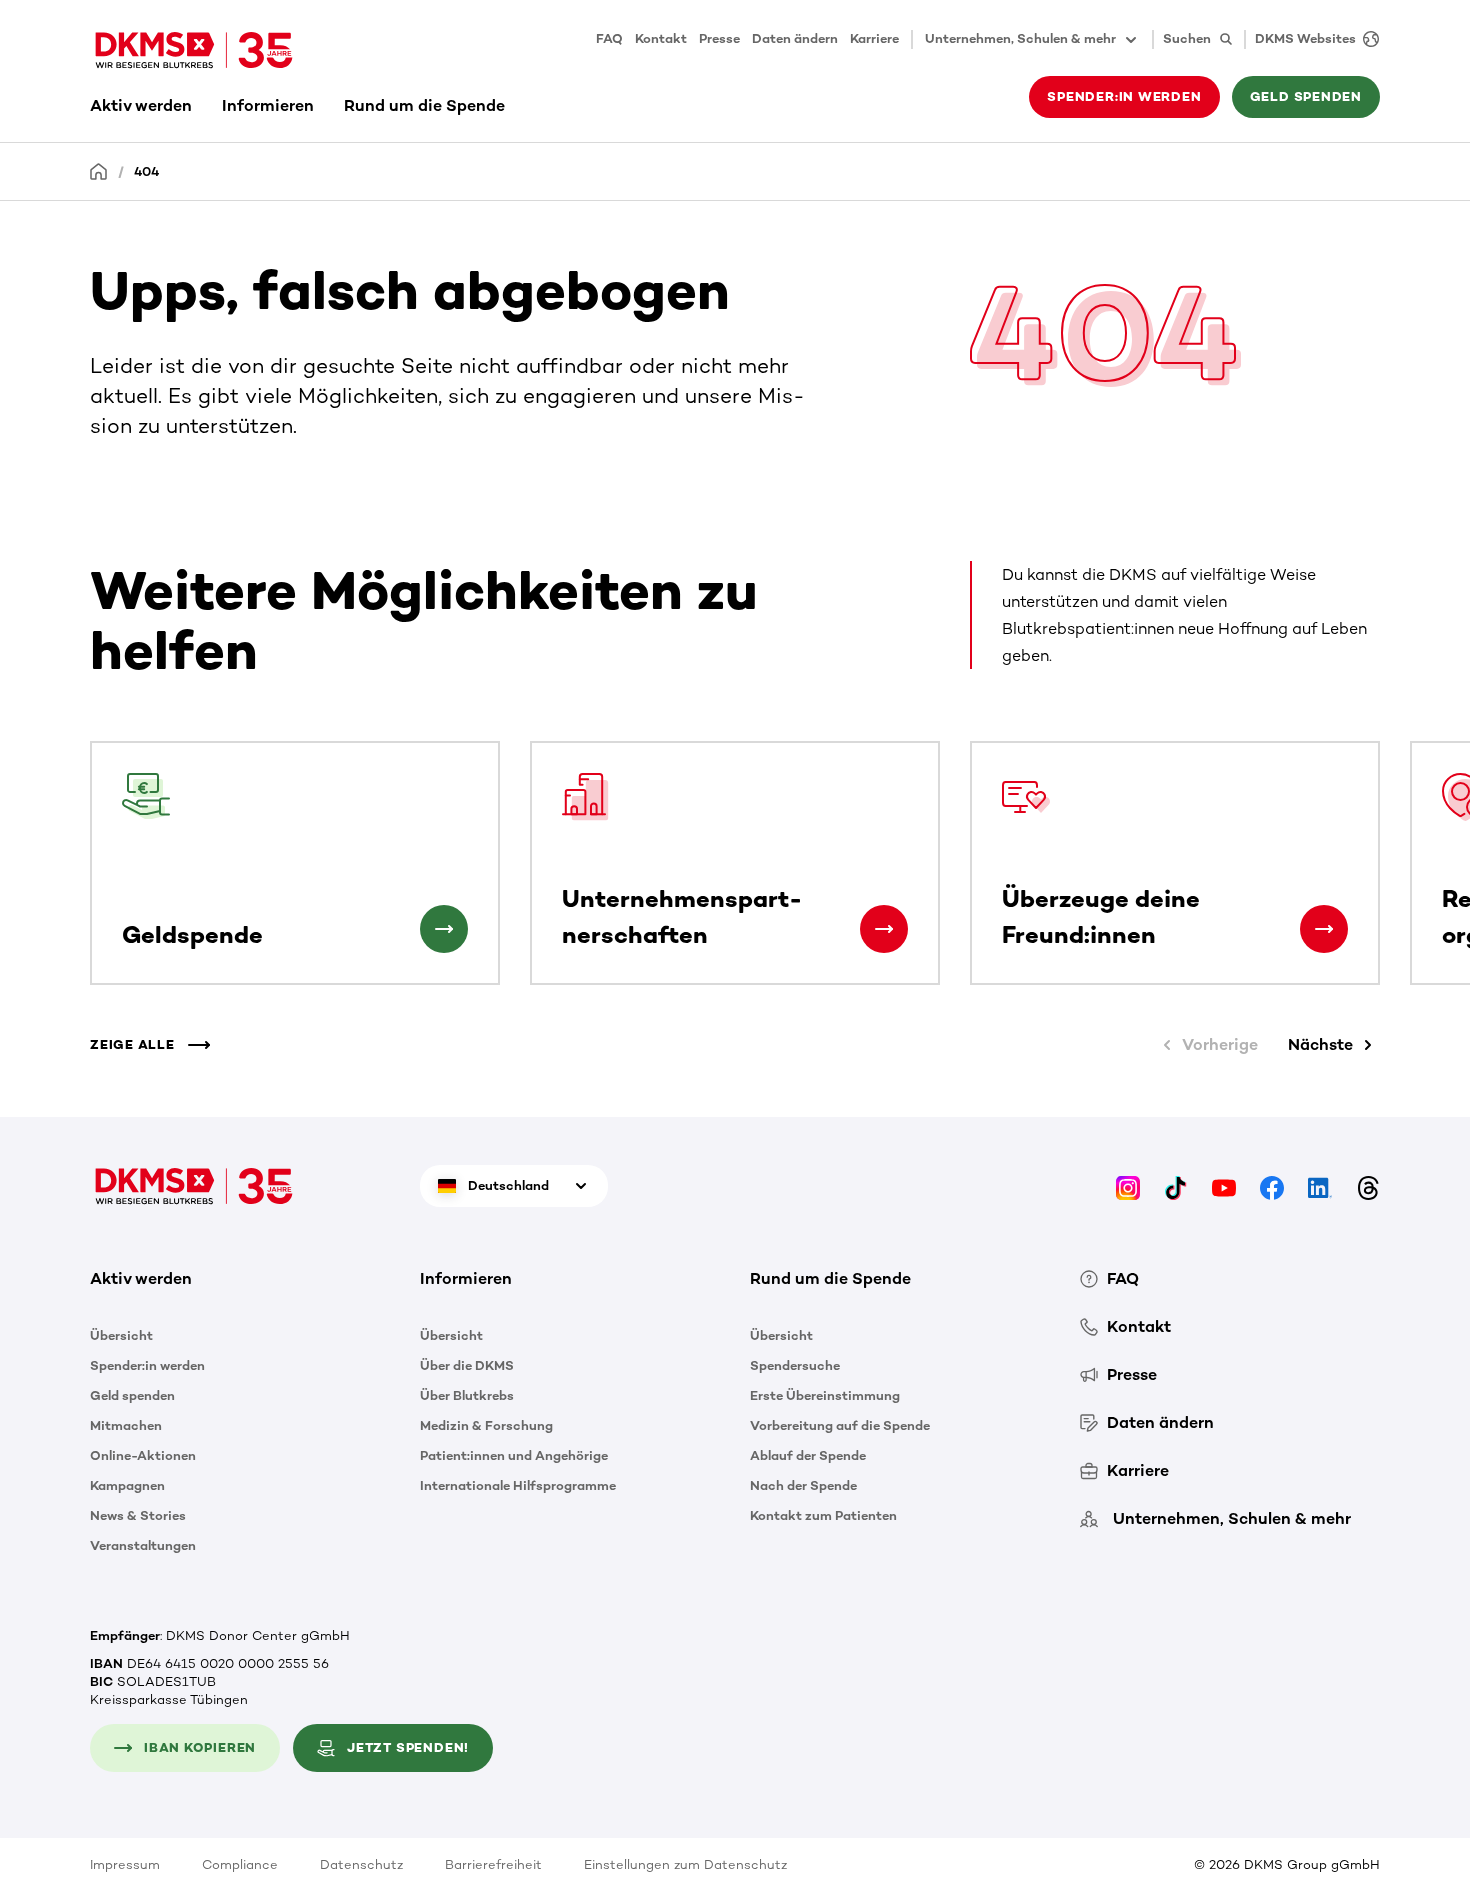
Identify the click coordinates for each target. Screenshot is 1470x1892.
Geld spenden (132, 1395)
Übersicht (121, 1335)
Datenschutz (361, 1864)
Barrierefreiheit (493, 1864)
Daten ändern (795, 38)
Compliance (240, 1864)
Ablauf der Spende (808, 1455)
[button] (444, 929)
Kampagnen (127, 1485)
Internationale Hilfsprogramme (518, 1485)
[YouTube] (1224, 1185)
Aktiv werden (141, 105)
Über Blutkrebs (467, 1395)
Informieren (268, 105)
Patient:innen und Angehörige (514, 1455)
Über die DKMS (467, 1365)
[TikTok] (1176, 1185)
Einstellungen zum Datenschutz (685, 1864)
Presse (719, 38)
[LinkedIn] (1320, 1185)
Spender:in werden (147, 1365)
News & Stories (138, 1515)
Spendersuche (795, 1365)
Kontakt (661, 38)
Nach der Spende (803, 1485)
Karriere (874, 38)
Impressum (125, 1864)
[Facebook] (1272, 1185)
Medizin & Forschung (486, 1425)
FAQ (609, 38)
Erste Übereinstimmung (825, 1395)
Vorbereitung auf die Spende (840, 1425)
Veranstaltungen (143, 1545)
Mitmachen (126, 1425)
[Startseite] (99, 170)
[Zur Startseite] (194, 50)
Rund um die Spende (424, 105)
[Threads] (1368, 1185)
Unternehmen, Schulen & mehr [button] (1020, 38)
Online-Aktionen (143, 1455)
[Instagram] (1128, 1185)
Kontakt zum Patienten (823, 1515)
